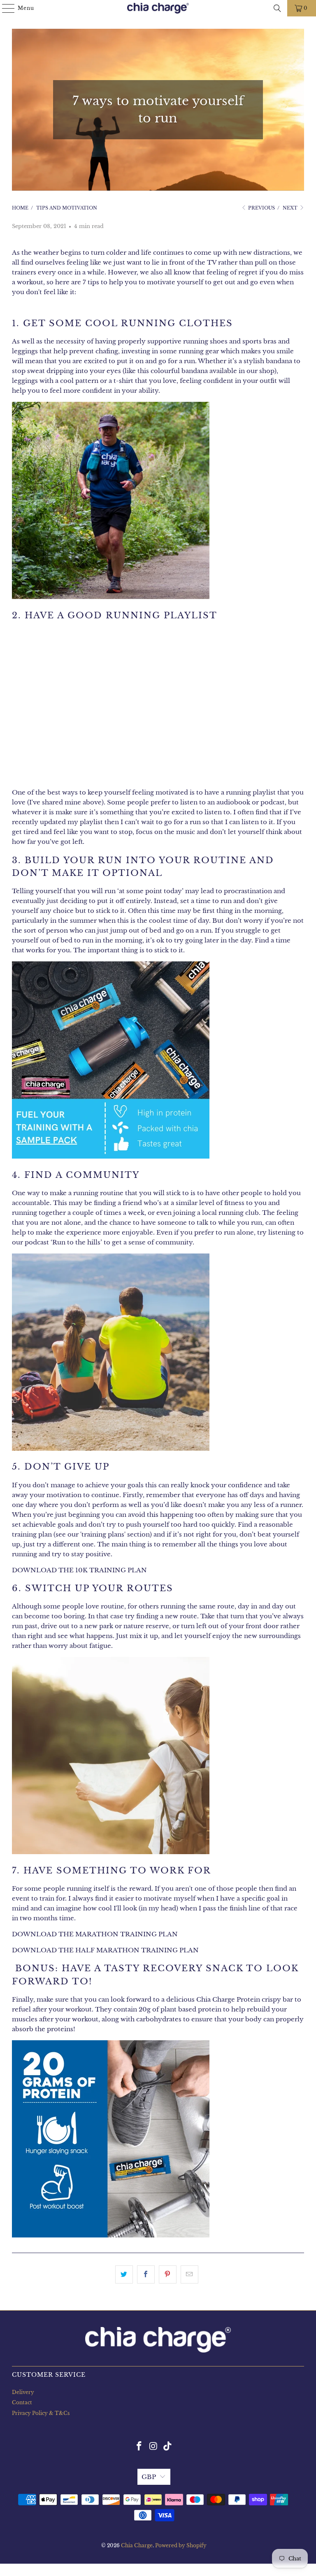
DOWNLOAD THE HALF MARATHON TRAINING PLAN (105, 1950)
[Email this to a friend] (189, 2274)
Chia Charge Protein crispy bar (245, 1999)
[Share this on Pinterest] (168, 2274)
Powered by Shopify (181, 2545)
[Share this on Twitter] (124, 2274)
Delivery (23, 2392)
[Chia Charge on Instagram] (153, 2447)
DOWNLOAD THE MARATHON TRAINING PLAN (95, 1934)
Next (291, 208)
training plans (103, 1534)
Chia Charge (137, 2545)
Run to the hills (76, 1242)
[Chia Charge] (158, 8)
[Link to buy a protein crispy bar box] (111, 2235)
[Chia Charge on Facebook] (139, 2447)
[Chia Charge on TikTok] (168, 2447)
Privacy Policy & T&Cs (41, 2413)
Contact (22, 2402)
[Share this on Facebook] (146, 2274)
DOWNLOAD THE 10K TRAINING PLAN (79, 1570)
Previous (261, 208)
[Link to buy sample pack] (111, 1156)
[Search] (277, 8)
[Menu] (4, 8)
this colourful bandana (173, 371)
